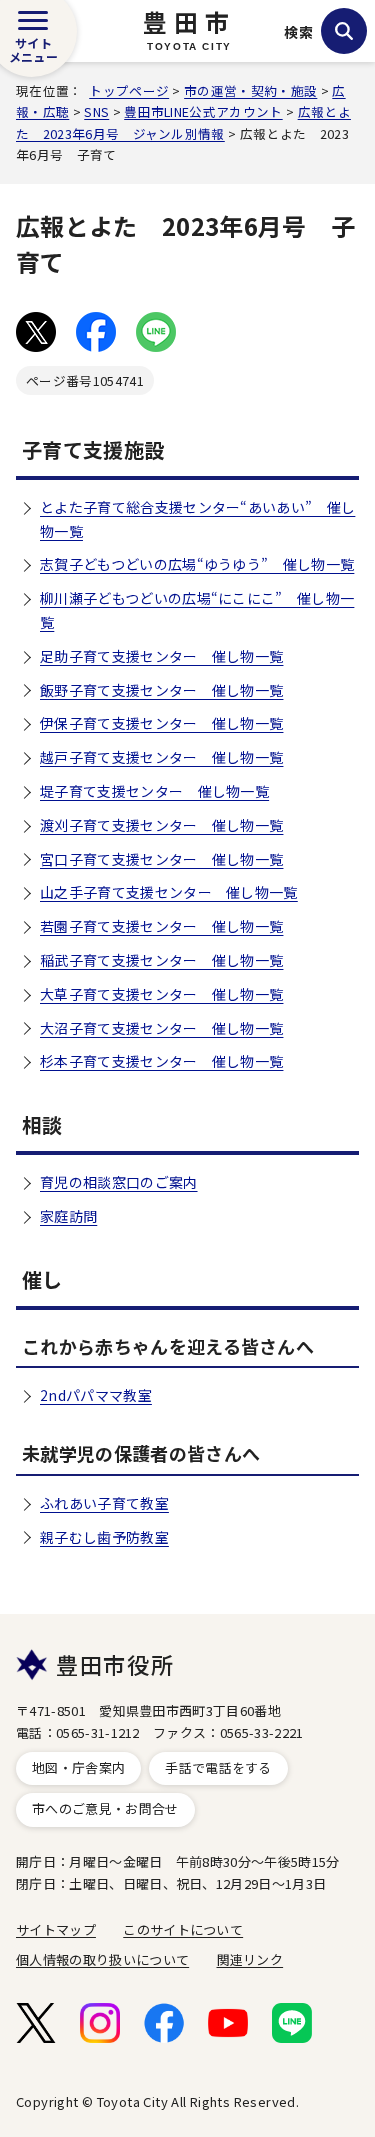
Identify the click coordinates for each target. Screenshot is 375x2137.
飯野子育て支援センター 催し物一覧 (161, 690)
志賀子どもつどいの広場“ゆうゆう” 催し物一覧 (197, 564)
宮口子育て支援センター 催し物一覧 (161, 859)
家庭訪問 (68, 1216)
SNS (96, 111)
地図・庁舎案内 (78, 1767)
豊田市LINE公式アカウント (203, 111)
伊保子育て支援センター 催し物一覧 (161, 723)
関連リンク (250, 1959)
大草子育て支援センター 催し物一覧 (161, 994)
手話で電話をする (218, 1767)
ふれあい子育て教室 (104, 1503)
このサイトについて (183, 1929)
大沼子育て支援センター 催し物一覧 (161, 1028)
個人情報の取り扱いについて (102, 1959)
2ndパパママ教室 (96, 1395)
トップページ (129, 90)
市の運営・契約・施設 (250, 90)
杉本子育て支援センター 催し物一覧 (161, 1061)
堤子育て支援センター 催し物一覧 (154, 791)
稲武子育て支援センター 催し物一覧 (161, 960)
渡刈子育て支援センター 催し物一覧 (161, 825)
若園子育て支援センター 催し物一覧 (161, 926)
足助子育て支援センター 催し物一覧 (161, 656)
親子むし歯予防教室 (104, 1537)
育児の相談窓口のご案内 (119, 1182)
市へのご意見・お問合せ (105, 1808)
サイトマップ (56, 1929)
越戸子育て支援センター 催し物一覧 (161, 757)
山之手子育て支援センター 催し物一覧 (169, 892)
